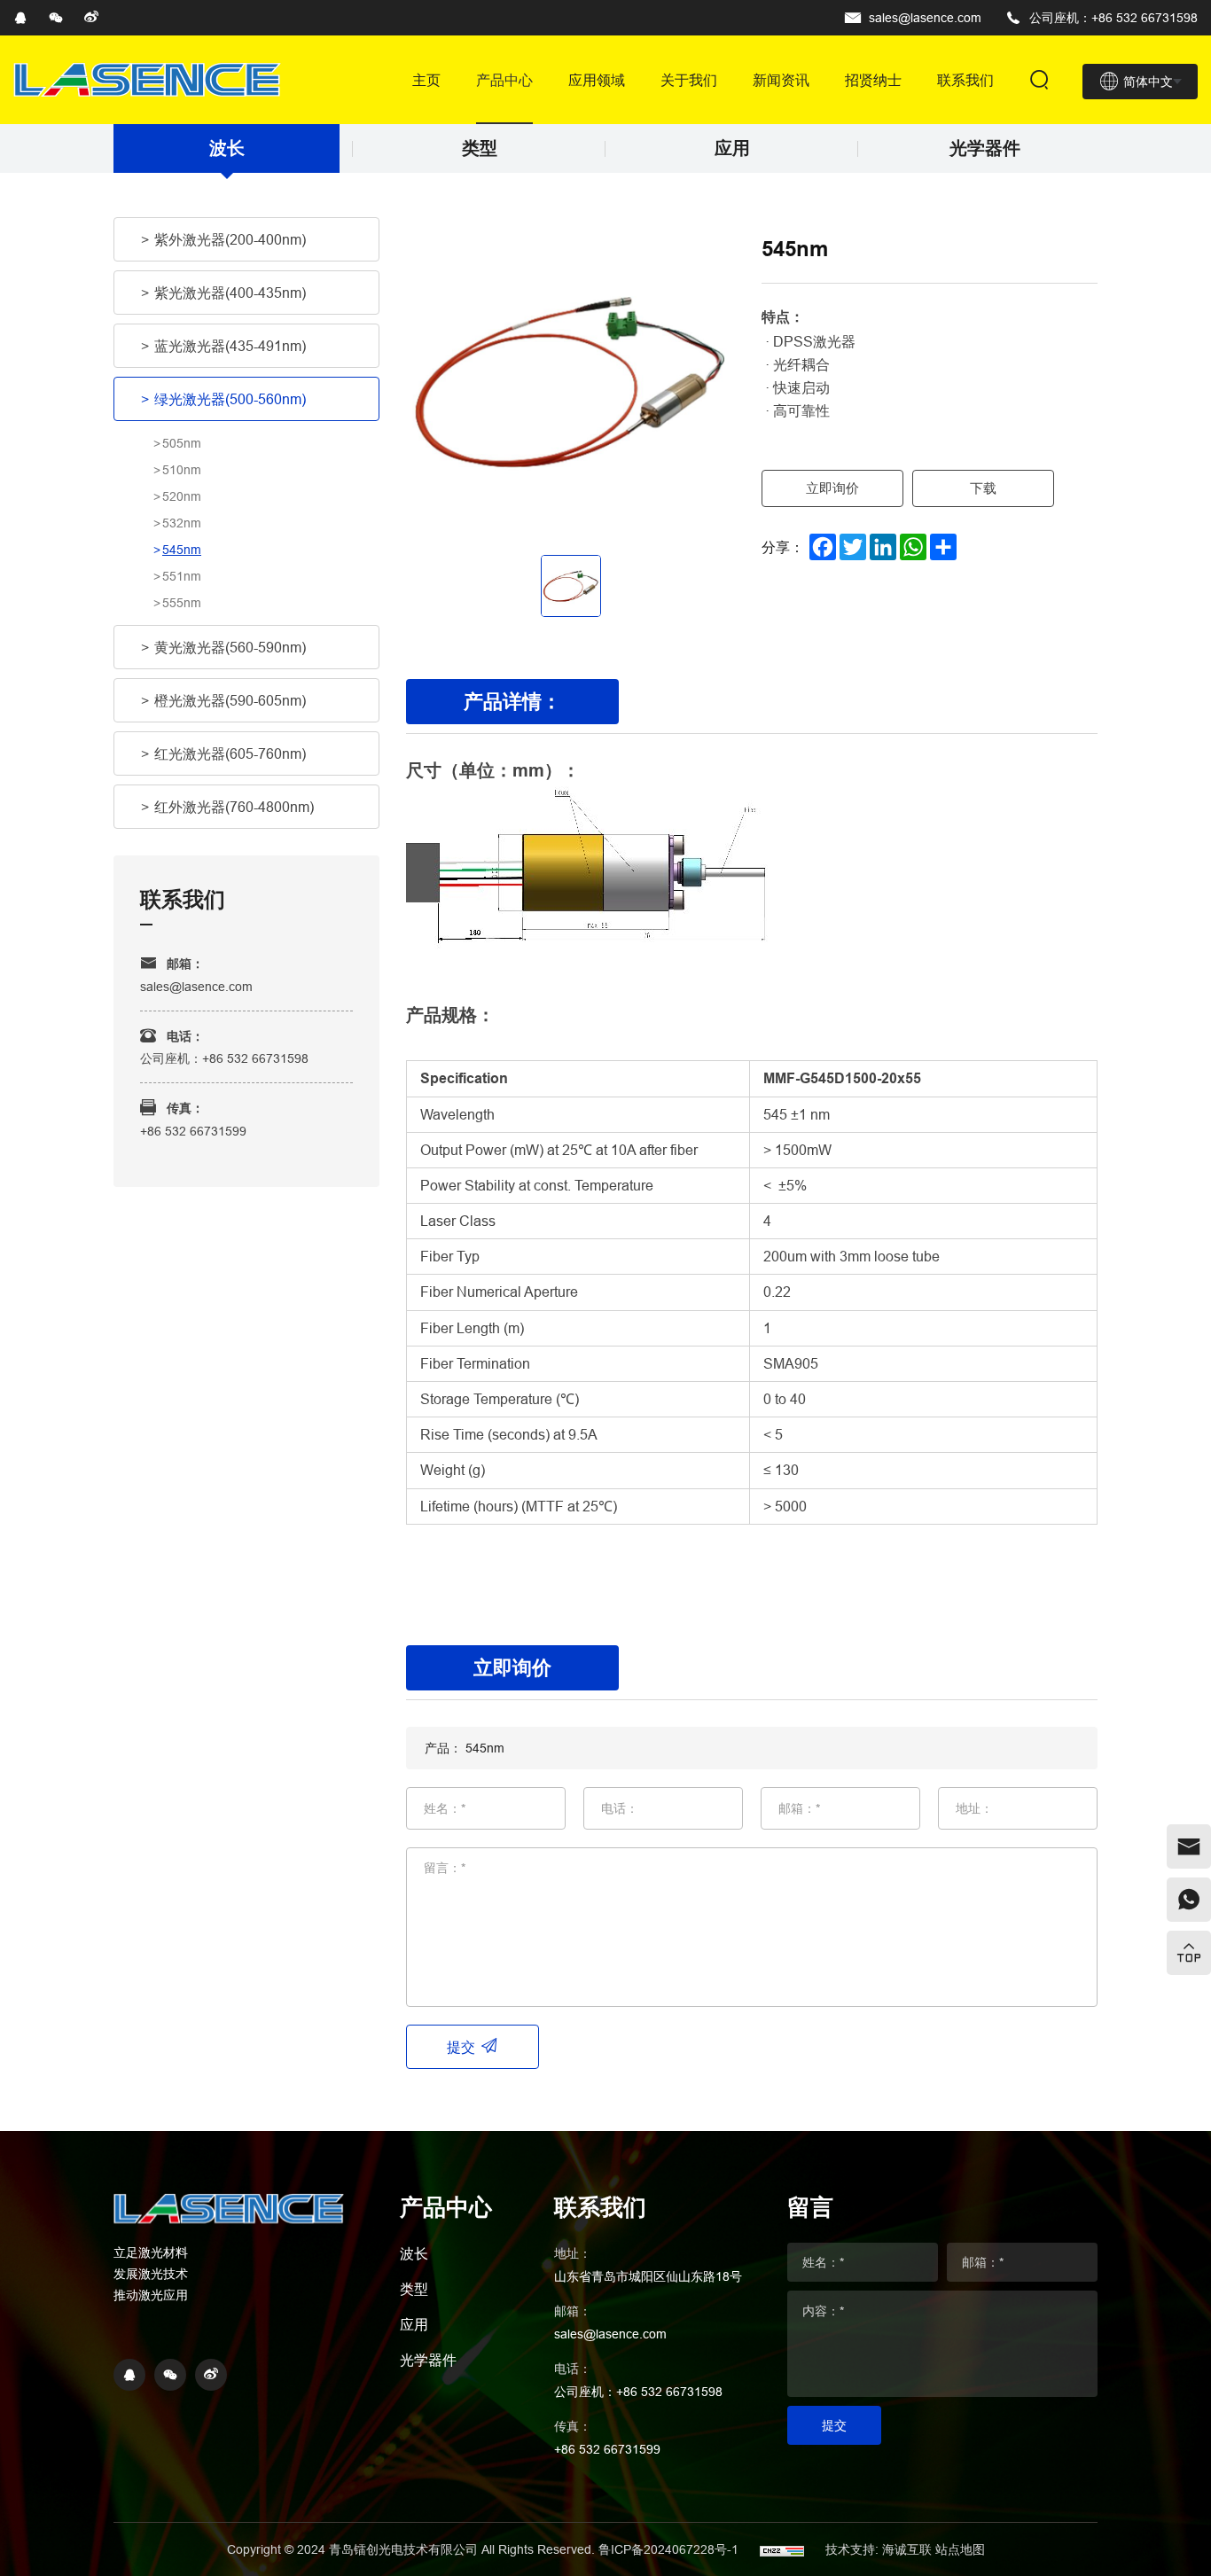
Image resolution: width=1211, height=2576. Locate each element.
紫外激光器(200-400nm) (230, 239)
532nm (182, 523)
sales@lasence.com (925, 18)
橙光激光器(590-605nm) (230, 700)
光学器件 (985, 148)
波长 (227, 148)
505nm (182, 443)
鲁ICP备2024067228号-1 (670, 2549)
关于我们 (689, 80)
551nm (182, 576)
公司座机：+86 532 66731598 (1113, 18)
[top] (1189, 1953)
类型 (480, 148)
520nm (182, 496)
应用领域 (597, 80)
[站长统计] (782, 2549)
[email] (1189, 1846)
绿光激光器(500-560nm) (230, 399)
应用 (732, 148)
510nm (182, 470)
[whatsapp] (1189, 1900)
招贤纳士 (873, 80)
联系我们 (965, 80)
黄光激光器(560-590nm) (230, 647)
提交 (461, 2047)
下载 (983, 488)
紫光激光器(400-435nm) (230, 293)
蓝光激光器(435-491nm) (230, 346)
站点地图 (960, 2549)
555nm (182, 603)
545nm (182, 550)
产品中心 (504, 80)
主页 (426, 80)
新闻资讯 (781, 80)
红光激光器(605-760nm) (230, 753)
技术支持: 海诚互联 (879, 2549)
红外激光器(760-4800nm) (234, 807)
